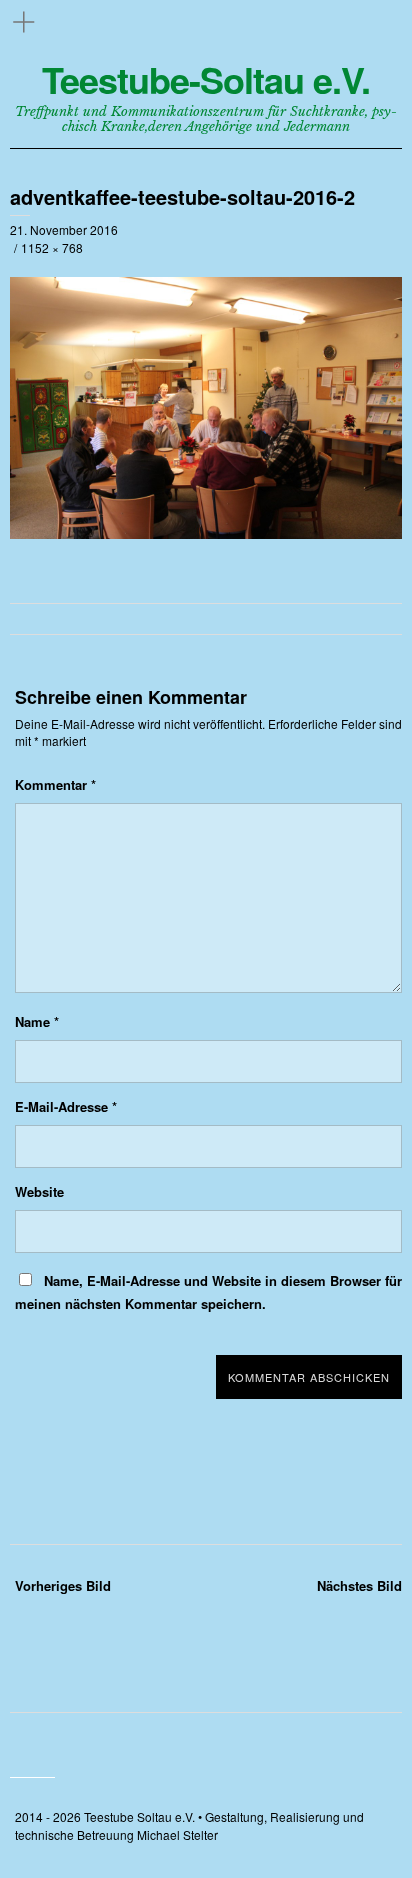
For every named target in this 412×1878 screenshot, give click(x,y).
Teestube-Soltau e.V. (206, 79)
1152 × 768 (52, 247)
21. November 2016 (64, 229)
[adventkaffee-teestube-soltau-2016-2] (206, 533)
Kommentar (55, 784)
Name (37, 1021)
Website (39, 1191)
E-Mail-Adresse (66, 1106)
